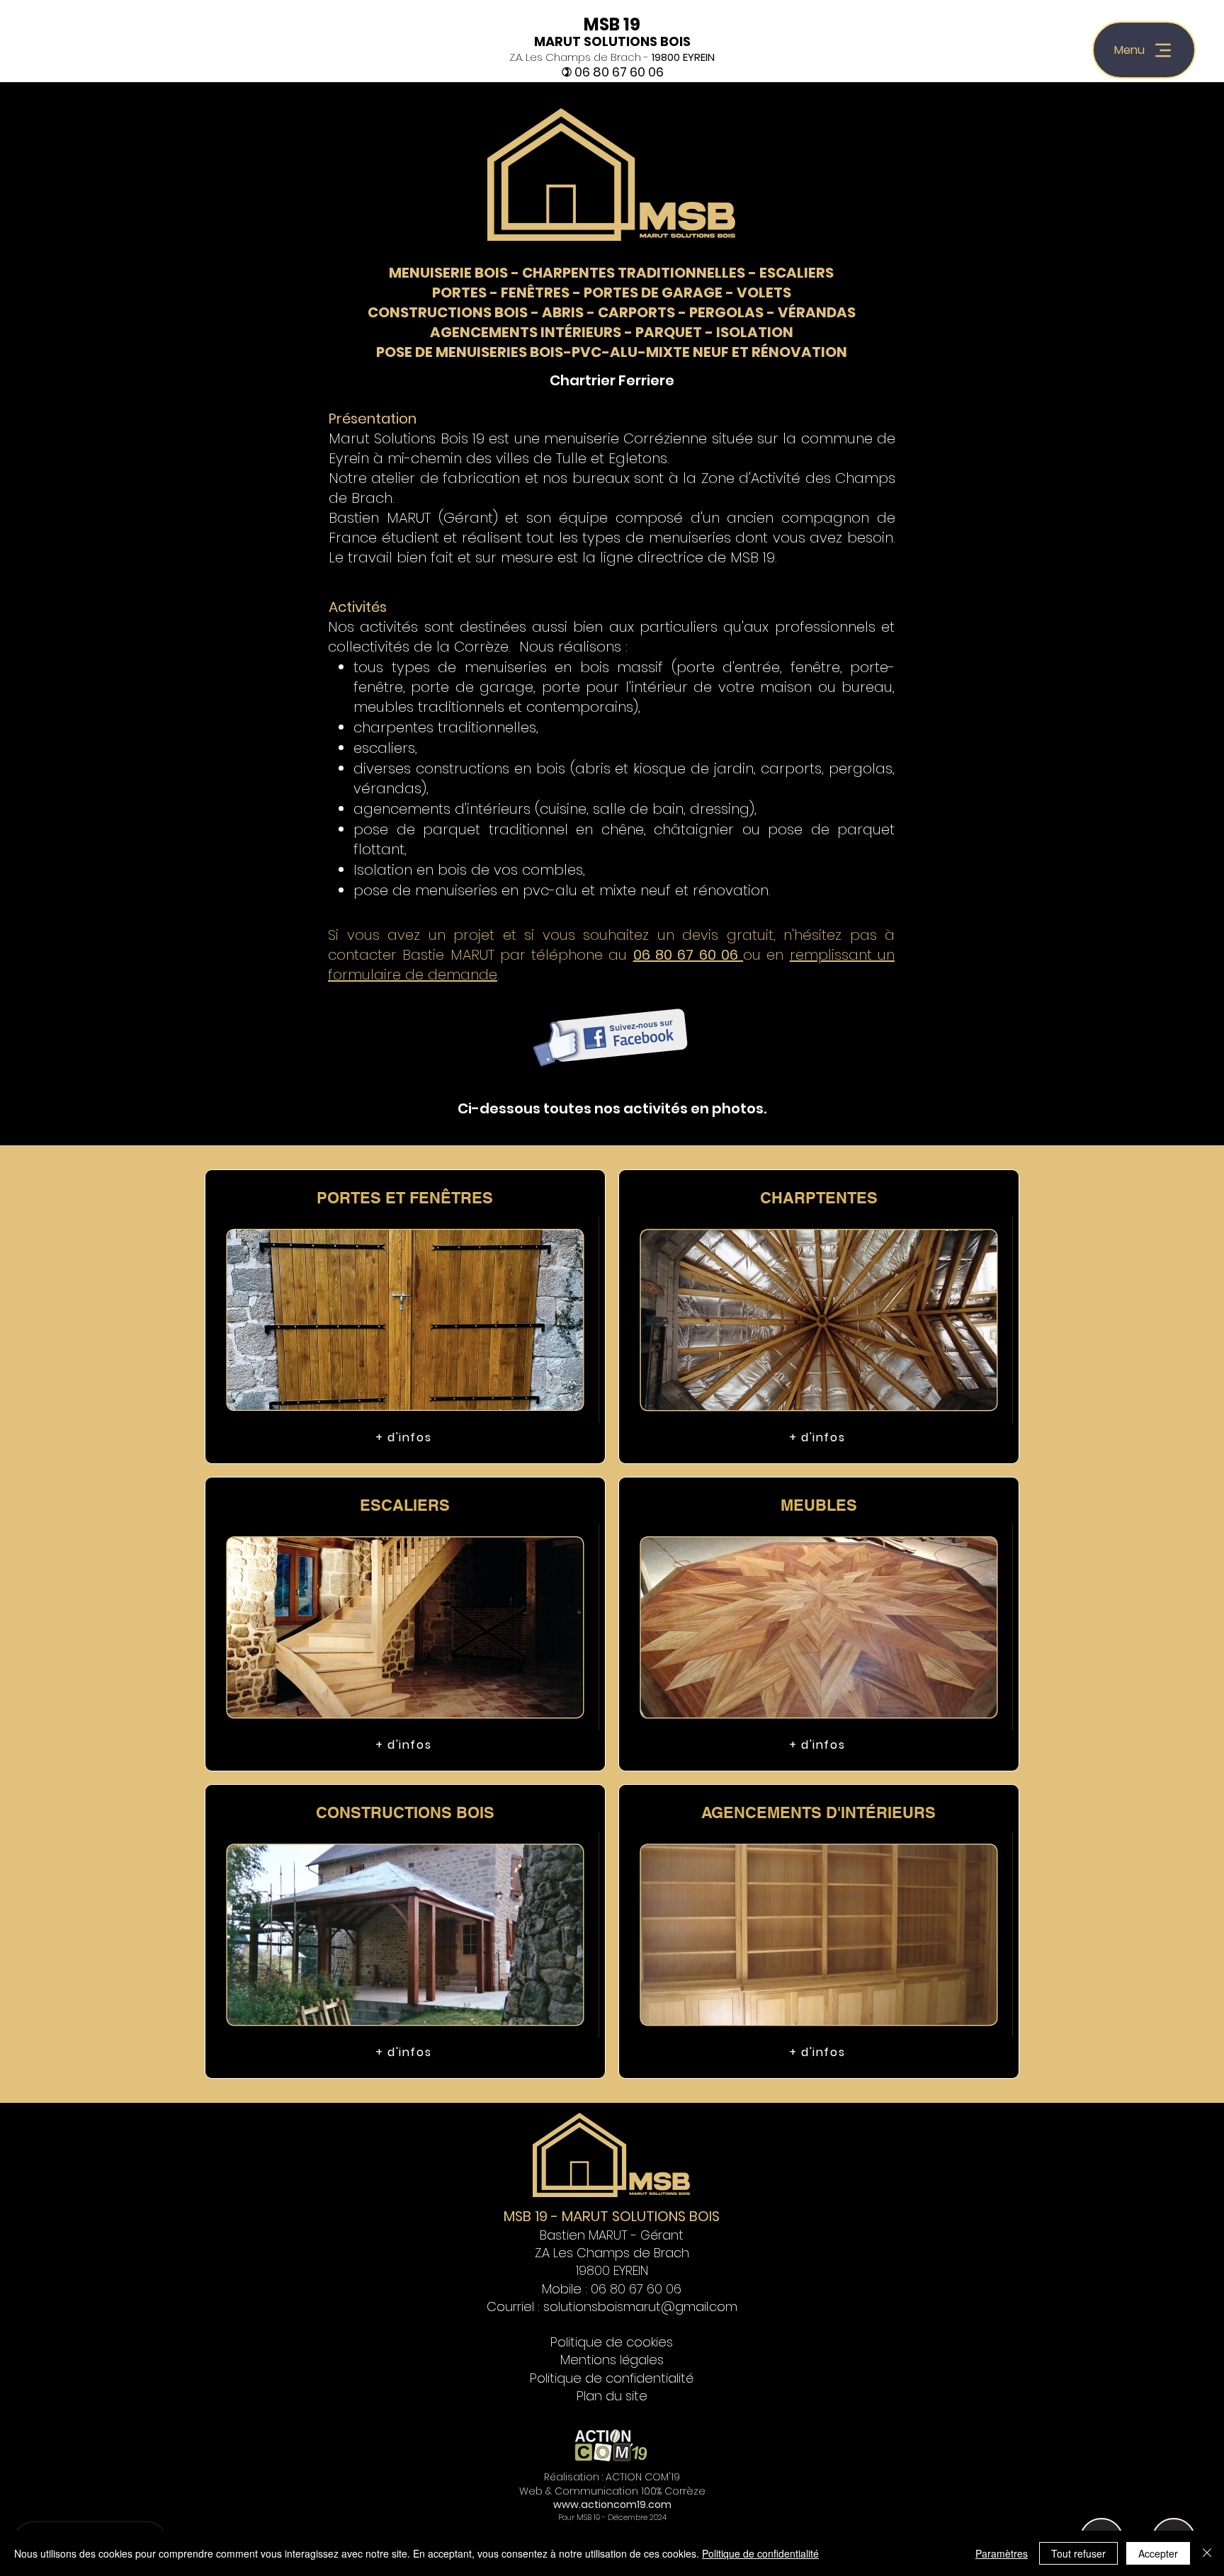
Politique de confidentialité (612, 2378)
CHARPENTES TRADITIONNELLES (634, 273)
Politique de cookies (612, 2342)
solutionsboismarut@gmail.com (640, 2307)
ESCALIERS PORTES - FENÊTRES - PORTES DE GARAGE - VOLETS (633, 283)
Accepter (1158, 2553)
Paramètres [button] (1002, 2553)
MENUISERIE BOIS (448, 273)
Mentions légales (612, 2360)
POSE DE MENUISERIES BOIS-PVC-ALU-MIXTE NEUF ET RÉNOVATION (612, 352)
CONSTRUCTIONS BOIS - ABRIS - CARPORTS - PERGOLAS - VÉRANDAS (612, 312)
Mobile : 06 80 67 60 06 (612, 2289)
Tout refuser (1078, 2553)
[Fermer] (1207, 2553)
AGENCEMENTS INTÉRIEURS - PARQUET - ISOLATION (612, 332)
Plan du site (612, 2396)
